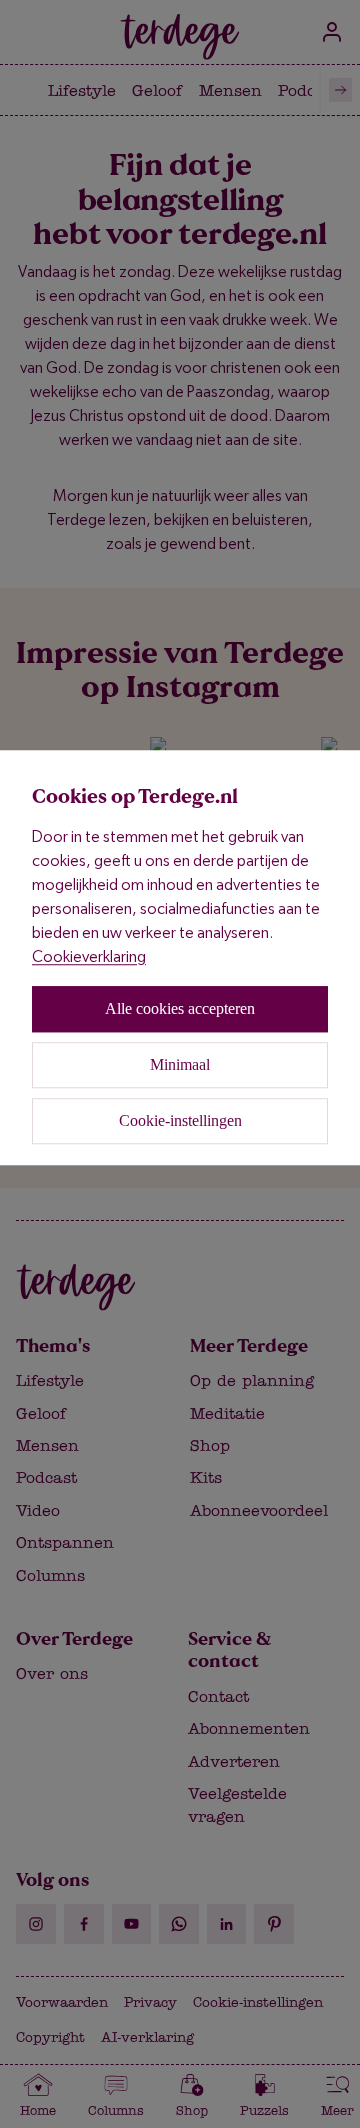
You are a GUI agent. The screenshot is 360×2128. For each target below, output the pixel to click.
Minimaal (180, 1064)
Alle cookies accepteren (180, 1008)
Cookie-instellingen (180, 1120)
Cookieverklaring (89, 956)
